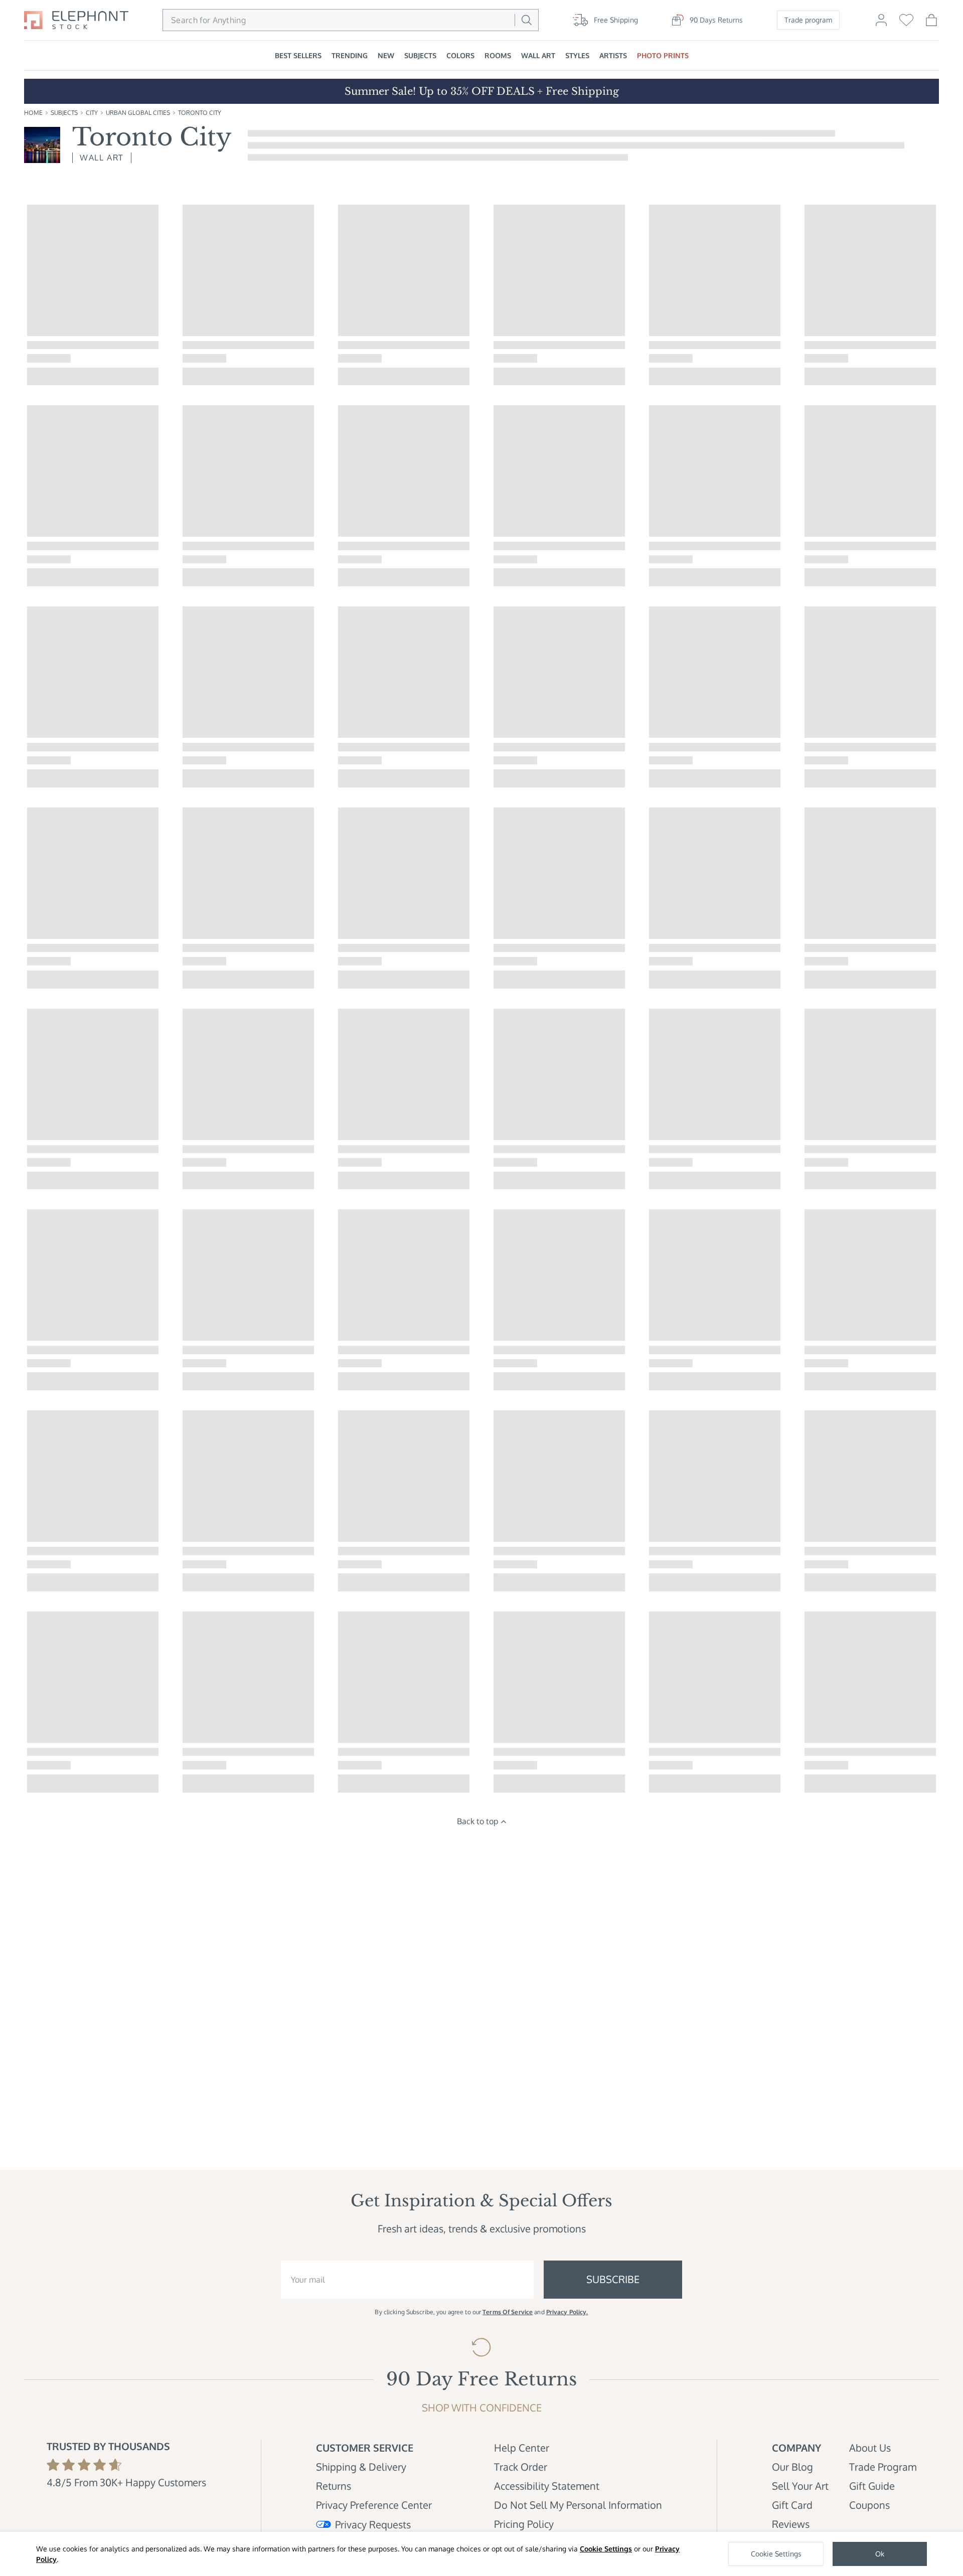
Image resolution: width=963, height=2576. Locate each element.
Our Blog (792, 2467)
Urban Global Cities (138, 113)
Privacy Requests (373, 2524)
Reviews (791, 2524)
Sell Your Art (800, 2486)
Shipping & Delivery (361, 2467)
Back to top (477, 1821)
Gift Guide (872, 2486)
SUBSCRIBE (613, 2279)
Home (33, 113)
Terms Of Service (508, 2312)
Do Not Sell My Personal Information (578, 2505)
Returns (334, 2486)
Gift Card (792, 2505)
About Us (870, 2448)
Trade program (808, 20)
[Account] (881, 25)
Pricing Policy (524, 2524)
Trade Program (883, 2467)
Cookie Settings (606, 2549)
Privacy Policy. (567, 2312)
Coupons (869, 2505)
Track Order (521, 2467)
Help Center (522, 2448)
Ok (880, 2554)
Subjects (64, 113)
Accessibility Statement (547, 2486)
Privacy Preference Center (374, 2505)
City (92, 113)
